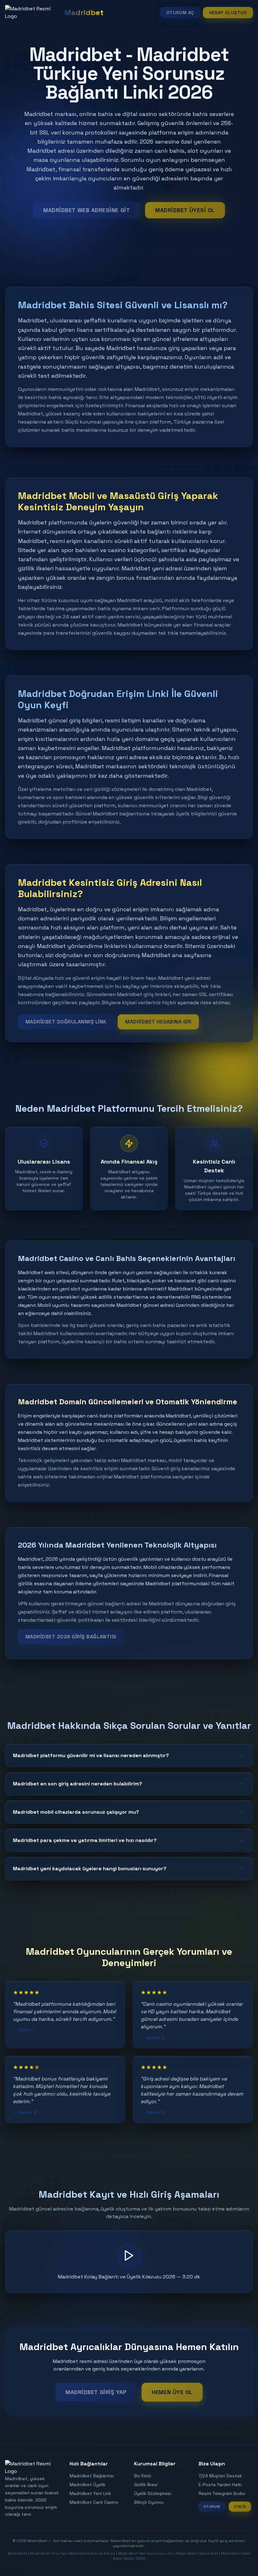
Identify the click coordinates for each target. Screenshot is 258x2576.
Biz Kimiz (143, 2476)
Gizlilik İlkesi (146, 2485)
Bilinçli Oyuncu (149, 2502)
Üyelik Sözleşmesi (153, 2493)
